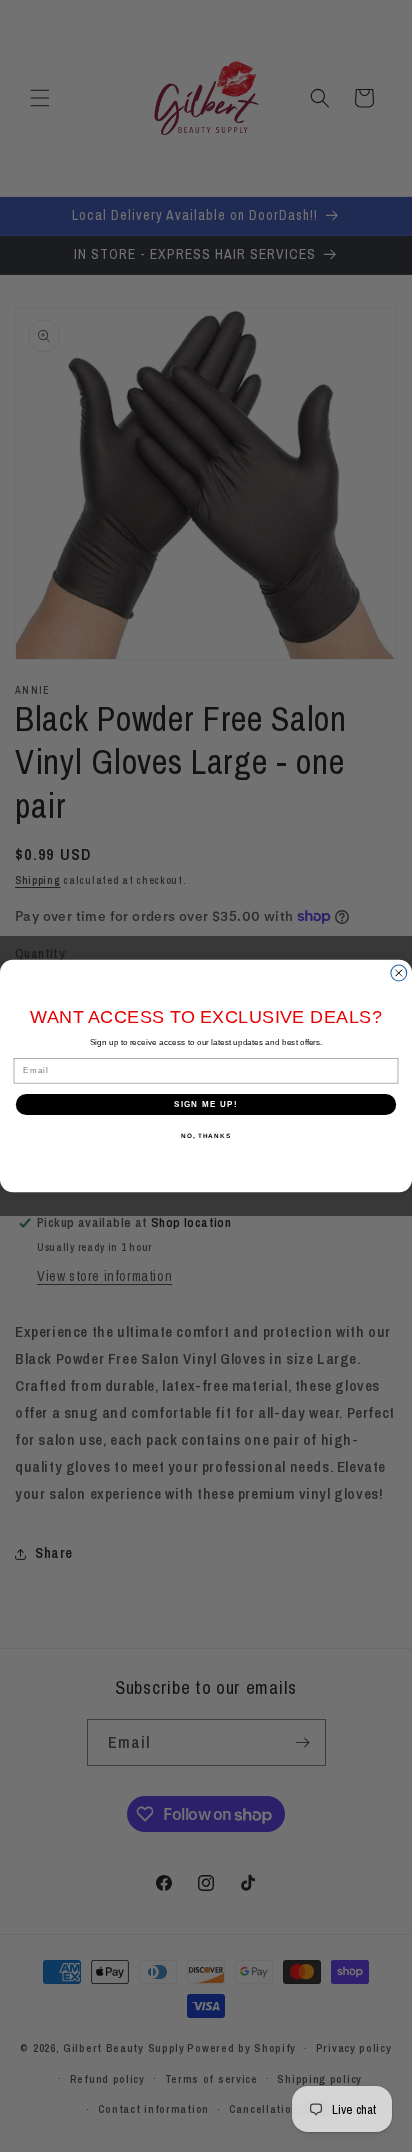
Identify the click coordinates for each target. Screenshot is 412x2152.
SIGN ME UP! (206, 1104)
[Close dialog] (399, 973)
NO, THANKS (206, 1136)
